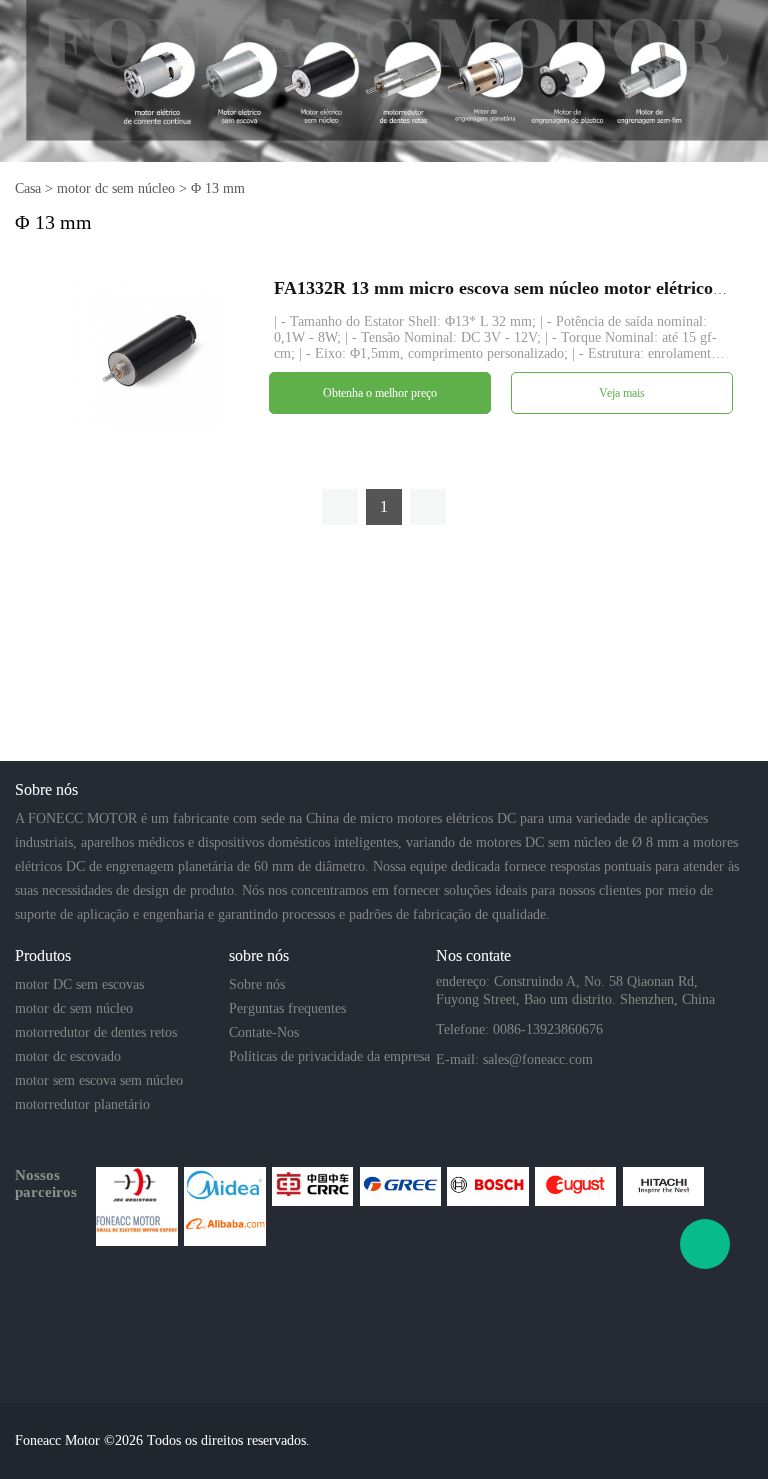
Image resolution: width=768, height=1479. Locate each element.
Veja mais (622, 393)
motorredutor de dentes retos (96, 1032)
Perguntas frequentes (287, 1008)
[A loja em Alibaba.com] (224, 1225)
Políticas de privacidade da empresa (329, 1056)
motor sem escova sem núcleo (99, 1080)
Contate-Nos (264, 1032)
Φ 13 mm (218, 188)
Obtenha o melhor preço (380, 393)
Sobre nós (257, 984)
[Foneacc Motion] (136, 1225)
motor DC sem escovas (79, 984)
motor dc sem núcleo (116, 188)
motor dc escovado (68, 1056)
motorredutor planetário (82, 1104)
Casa (28, 188)
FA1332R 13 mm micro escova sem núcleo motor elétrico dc (505, 288)
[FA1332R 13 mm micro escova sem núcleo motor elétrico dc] (148, 352)
